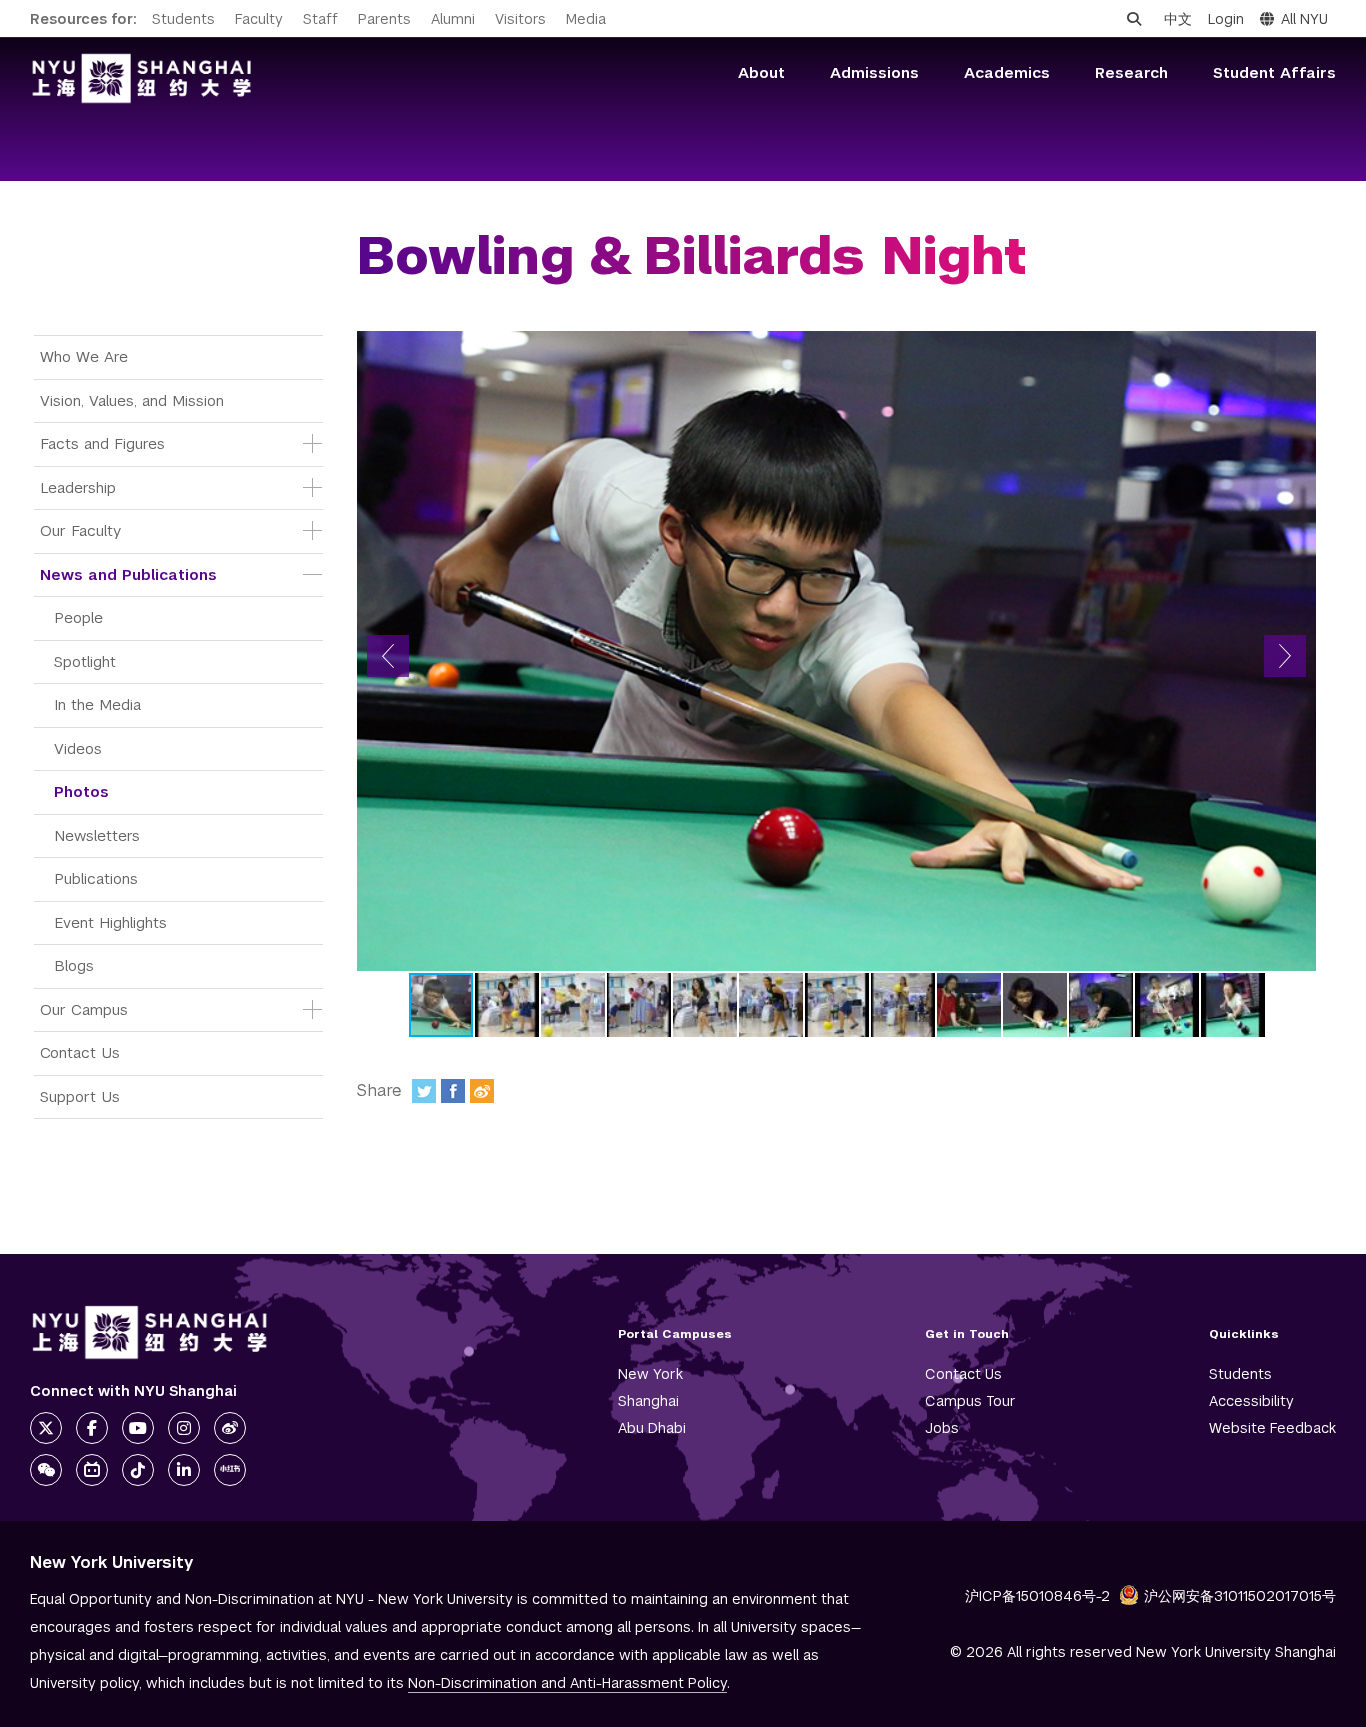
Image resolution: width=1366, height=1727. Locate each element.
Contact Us (80, 1052)
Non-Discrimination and (567, 1683)
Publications (96, 878)
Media (586, 19)
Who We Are (84, 356)
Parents (384, 19)
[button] (388, 656)
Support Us (80, 1096)
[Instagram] (184, 1428)
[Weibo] (482, 1091)
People (78, 617)
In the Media (97, 704)
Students (183, 19)
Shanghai (648, 1401)
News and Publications (128, 574)
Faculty (259, 19)
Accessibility (1251, 1401)
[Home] (142, 78)
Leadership (78, 487)
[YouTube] (138, 1428)
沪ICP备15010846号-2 (1037, 1596)
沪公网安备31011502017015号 (1240, 1596)
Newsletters (97, 835)
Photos (81, 791)
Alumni (453, 19)
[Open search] (1134, 19)
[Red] (230, 1470)
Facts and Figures (102, 443)
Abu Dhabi (652, 1428)
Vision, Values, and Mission (132, 400)
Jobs (942, 1428)
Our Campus (84, 1009)
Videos (78, 748)
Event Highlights (110, 922)
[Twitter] (424, 1091)
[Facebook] (453, 1091)
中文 (1178, 19)
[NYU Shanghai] (150, 1332)
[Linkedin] (184, 1470)
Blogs (74, 965)
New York (650, 1374)
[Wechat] (46, 1470)
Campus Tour (970, 1401)
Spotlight (85, 661)
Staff (320, 19)
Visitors (520, 19)
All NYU (1304, 19)
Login (1226, 19)
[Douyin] (138, 1470)
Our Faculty (80, 530)
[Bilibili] (92, 1470)
